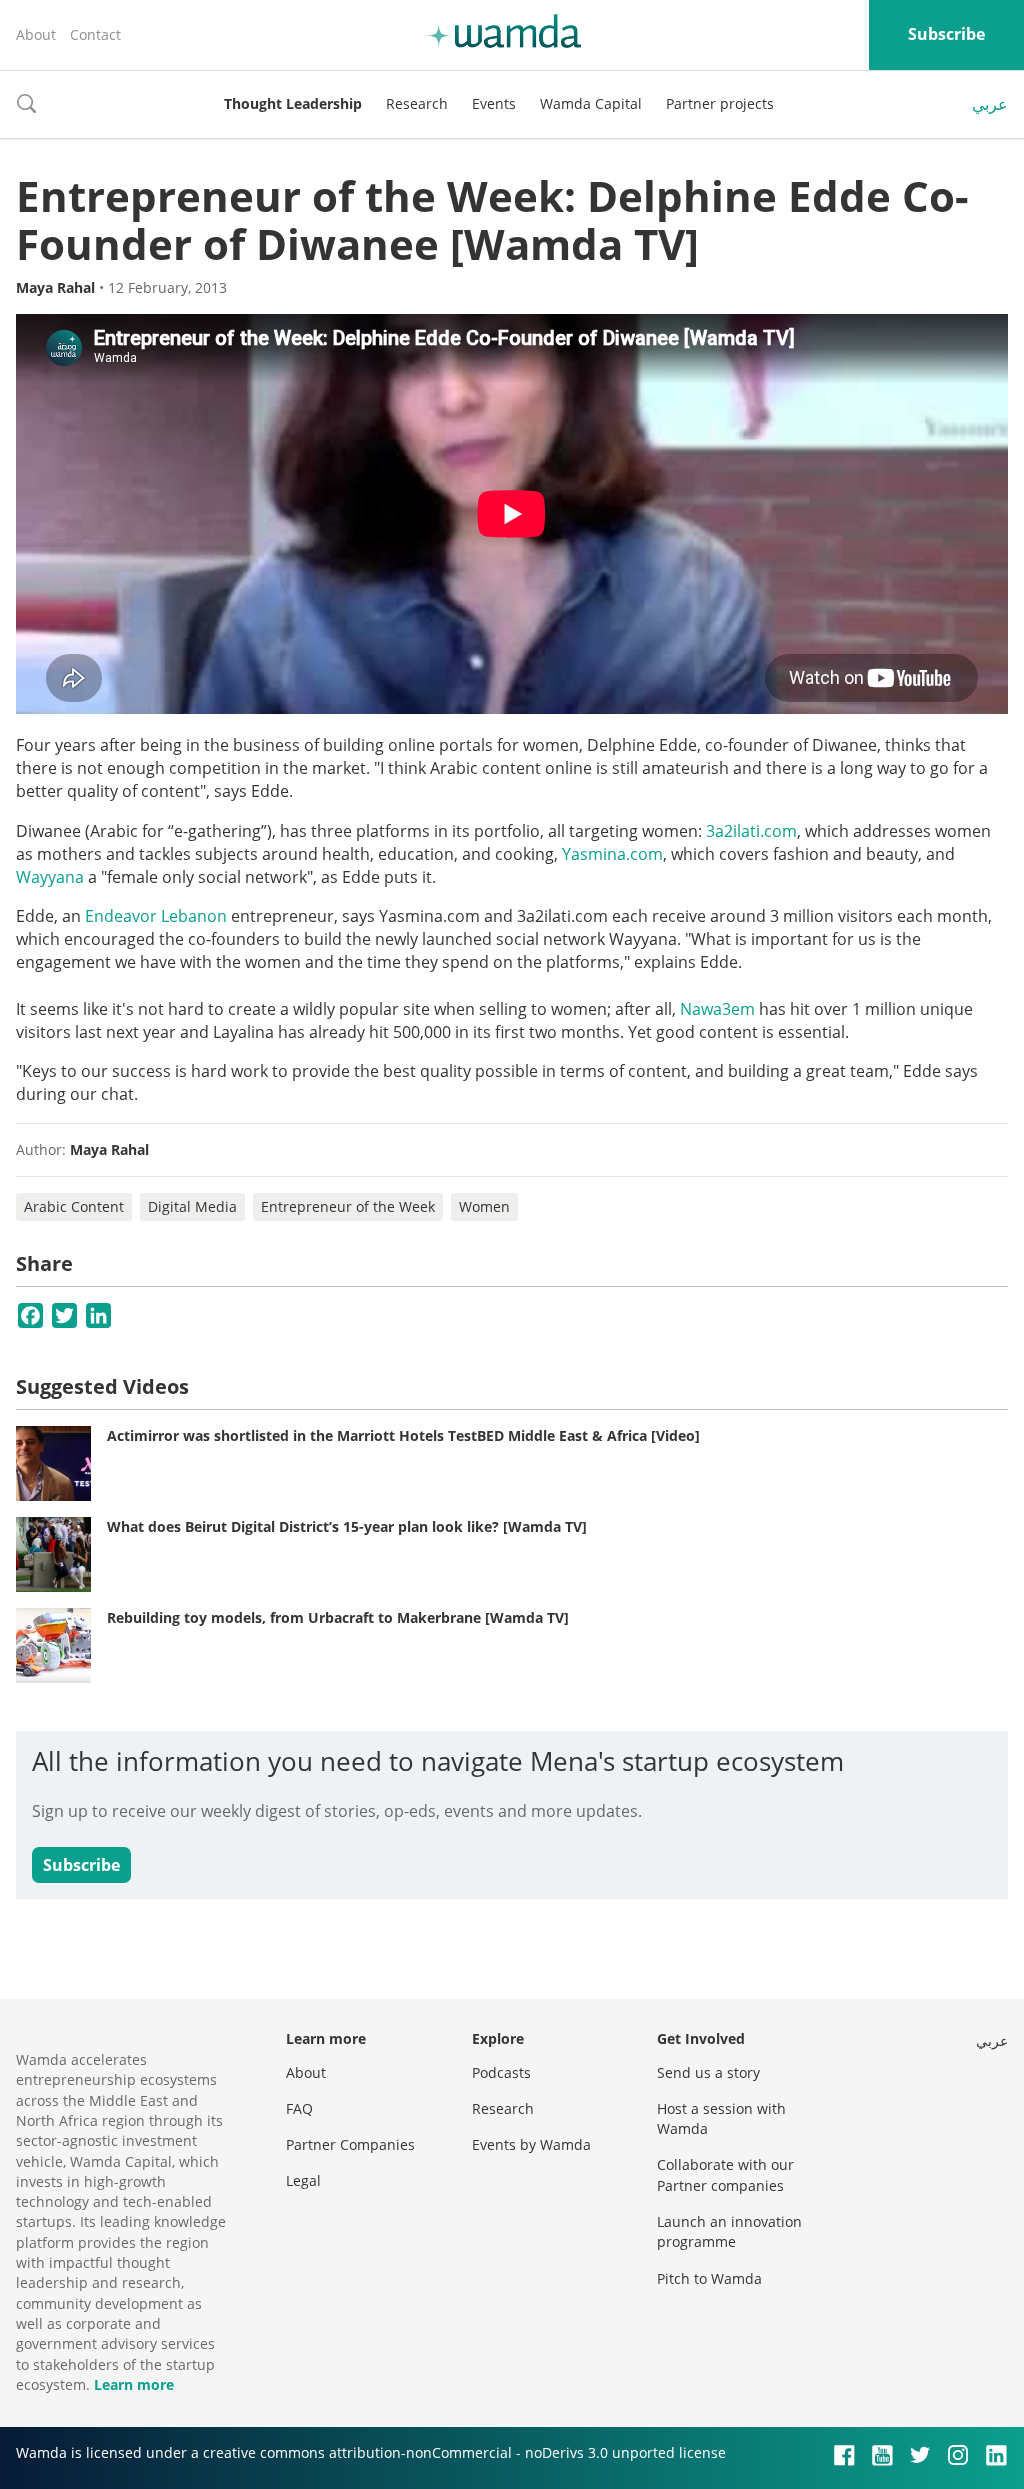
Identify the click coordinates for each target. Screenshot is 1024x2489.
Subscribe (946, 34)
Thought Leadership (293, 103)
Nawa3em (717, 1009)
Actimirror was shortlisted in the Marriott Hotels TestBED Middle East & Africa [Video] (403, 1435)
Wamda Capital (591, 103)
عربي (990, 104)
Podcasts (501, 2072)
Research (417, 103)
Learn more (134, 2384)
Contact (95, 34)
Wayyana (50, 877)
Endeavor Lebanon (156, 916)
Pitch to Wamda (709, 2278)
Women (484, 1206)
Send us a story (708, 2072)
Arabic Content (74, 1206)
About (36, 34)
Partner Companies (350, 2144)
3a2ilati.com (751, 831)
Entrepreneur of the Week (348, 1206)
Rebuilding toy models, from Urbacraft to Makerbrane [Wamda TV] (338, 1617)
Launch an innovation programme (729, 2231)
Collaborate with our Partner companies (725, 2174)
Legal (303, 2180)
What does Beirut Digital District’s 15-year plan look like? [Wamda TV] (347, 1526)
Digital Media (192, 1206)
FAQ (299, 2108)
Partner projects (720, 103)
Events (494, 103)
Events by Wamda (531, 2144)
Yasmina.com (612, 854)
